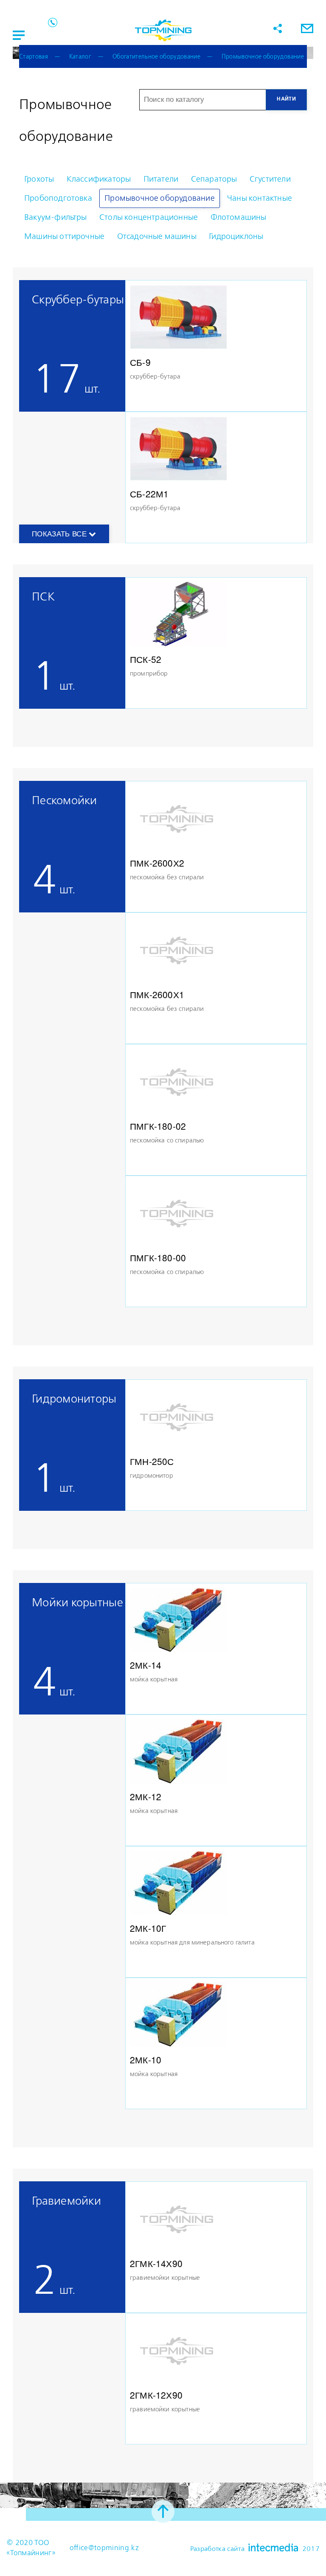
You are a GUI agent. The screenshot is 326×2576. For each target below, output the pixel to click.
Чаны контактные (260, 198)
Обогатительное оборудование (156, 57)
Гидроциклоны (236, 237)
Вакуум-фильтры (56, 217)
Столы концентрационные (149, 217)
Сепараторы (214, 179)
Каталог (80, 57)
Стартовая (34, 57)
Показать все (60, 534)
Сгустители (270, 179)
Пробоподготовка (58, 198)
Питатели (161, 179)
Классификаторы (99, 179)
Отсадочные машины (157, 237)
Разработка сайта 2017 (255, 2548)
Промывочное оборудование (263, 57)
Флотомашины (239, 217)
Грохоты (39, 179)
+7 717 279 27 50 (53, 22)
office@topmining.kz (104, 2548)
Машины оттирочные (64, 237)
